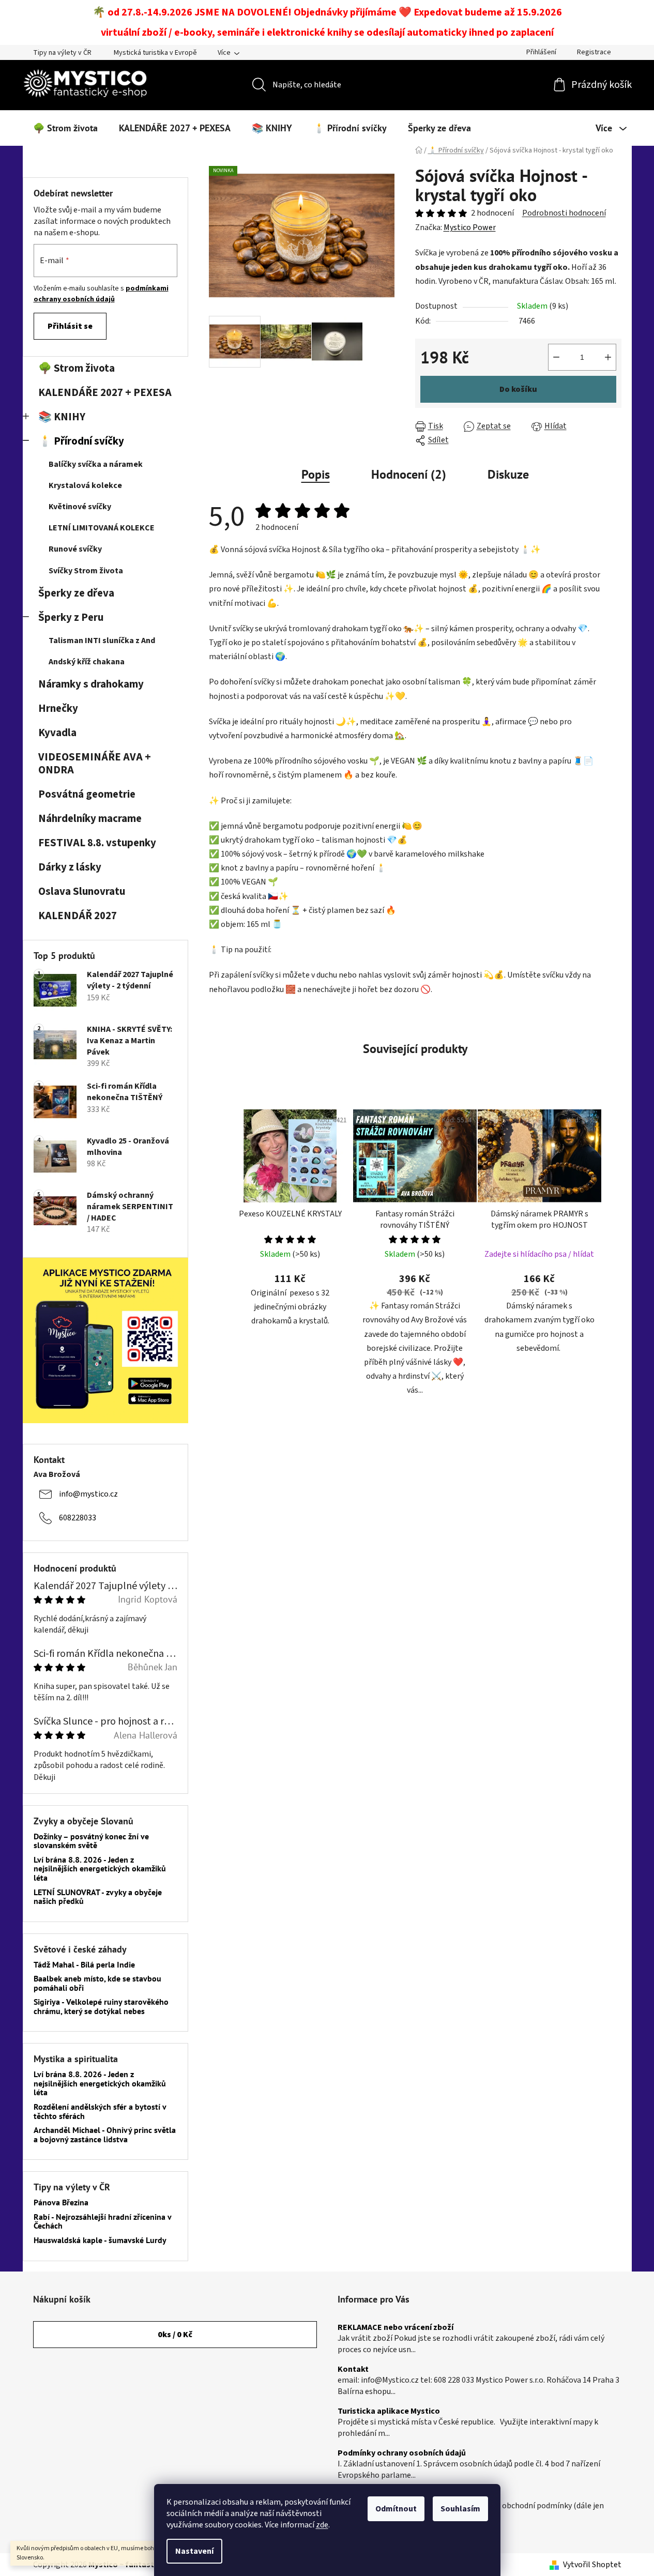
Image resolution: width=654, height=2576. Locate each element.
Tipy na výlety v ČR (62, 53)
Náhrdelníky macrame (90, 819)
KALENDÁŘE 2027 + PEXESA (105, 393)
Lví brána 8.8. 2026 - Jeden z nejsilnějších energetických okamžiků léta (100, 1869)
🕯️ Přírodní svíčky (81, 441)
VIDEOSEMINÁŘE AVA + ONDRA (95, 764)
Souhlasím (460, 2509)
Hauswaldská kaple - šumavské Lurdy (100, 2240)
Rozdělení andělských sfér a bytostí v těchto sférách (100, 2112)
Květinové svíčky (80, 507)
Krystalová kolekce (85, 485)
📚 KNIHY (62, 417)
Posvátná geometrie (87, 794)
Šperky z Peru (71, 618)
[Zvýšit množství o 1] (608, 357)
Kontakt (353, 2370)
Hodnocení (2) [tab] (409, 474)
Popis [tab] (316, 474)
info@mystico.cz (88, 1494)
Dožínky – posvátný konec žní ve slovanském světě (91, 1841)
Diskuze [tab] (508, 474)
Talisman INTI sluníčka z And (102, 641)
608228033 (78, 1518)
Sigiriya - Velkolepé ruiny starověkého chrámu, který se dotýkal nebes (101, 2007)
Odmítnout (396, 2509)
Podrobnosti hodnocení (564, 213)
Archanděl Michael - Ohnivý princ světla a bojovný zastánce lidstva (105, 2135)
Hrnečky (58, 708)
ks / (175, 2335)
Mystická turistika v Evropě (155, 53)
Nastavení (194, 2551)
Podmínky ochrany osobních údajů (402, 2453)
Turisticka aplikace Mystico (389, 2412)
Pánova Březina (61, 2203)
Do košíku (518, 389)
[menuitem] (65, 128)
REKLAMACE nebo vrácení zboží (396, 2328)
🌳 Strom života (77, 368)
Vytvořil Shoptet (592, 2565)
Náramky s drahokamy (91, 684)
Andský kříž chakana (87, 662)
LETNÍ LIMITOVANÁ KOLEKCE (102, 528)
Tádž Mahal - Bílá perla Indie (84, 1965)
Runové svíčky (75, 549)
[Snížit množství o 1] (556, 357)
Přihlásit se (70, 326)
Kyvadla (57, 733)
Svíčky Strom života (86, 571)
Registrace (594, 52)
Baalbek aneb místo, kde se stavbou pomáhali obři (97, 1983)
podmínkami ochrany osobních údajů (101, 294)
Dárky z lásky (70, 867)
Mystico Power (470, 227)
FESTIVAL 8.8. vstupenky (97, 843)
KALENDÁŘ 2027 (78, 916)
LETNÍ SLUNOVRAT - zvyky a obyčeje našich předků (98, 1897)
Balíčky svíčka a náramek (96, 464)
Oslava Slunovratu (82, 891)
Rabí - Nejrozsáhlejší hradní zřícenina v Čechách (102, 2222)
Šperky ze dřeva (76, 593)
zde (322, 2525)
